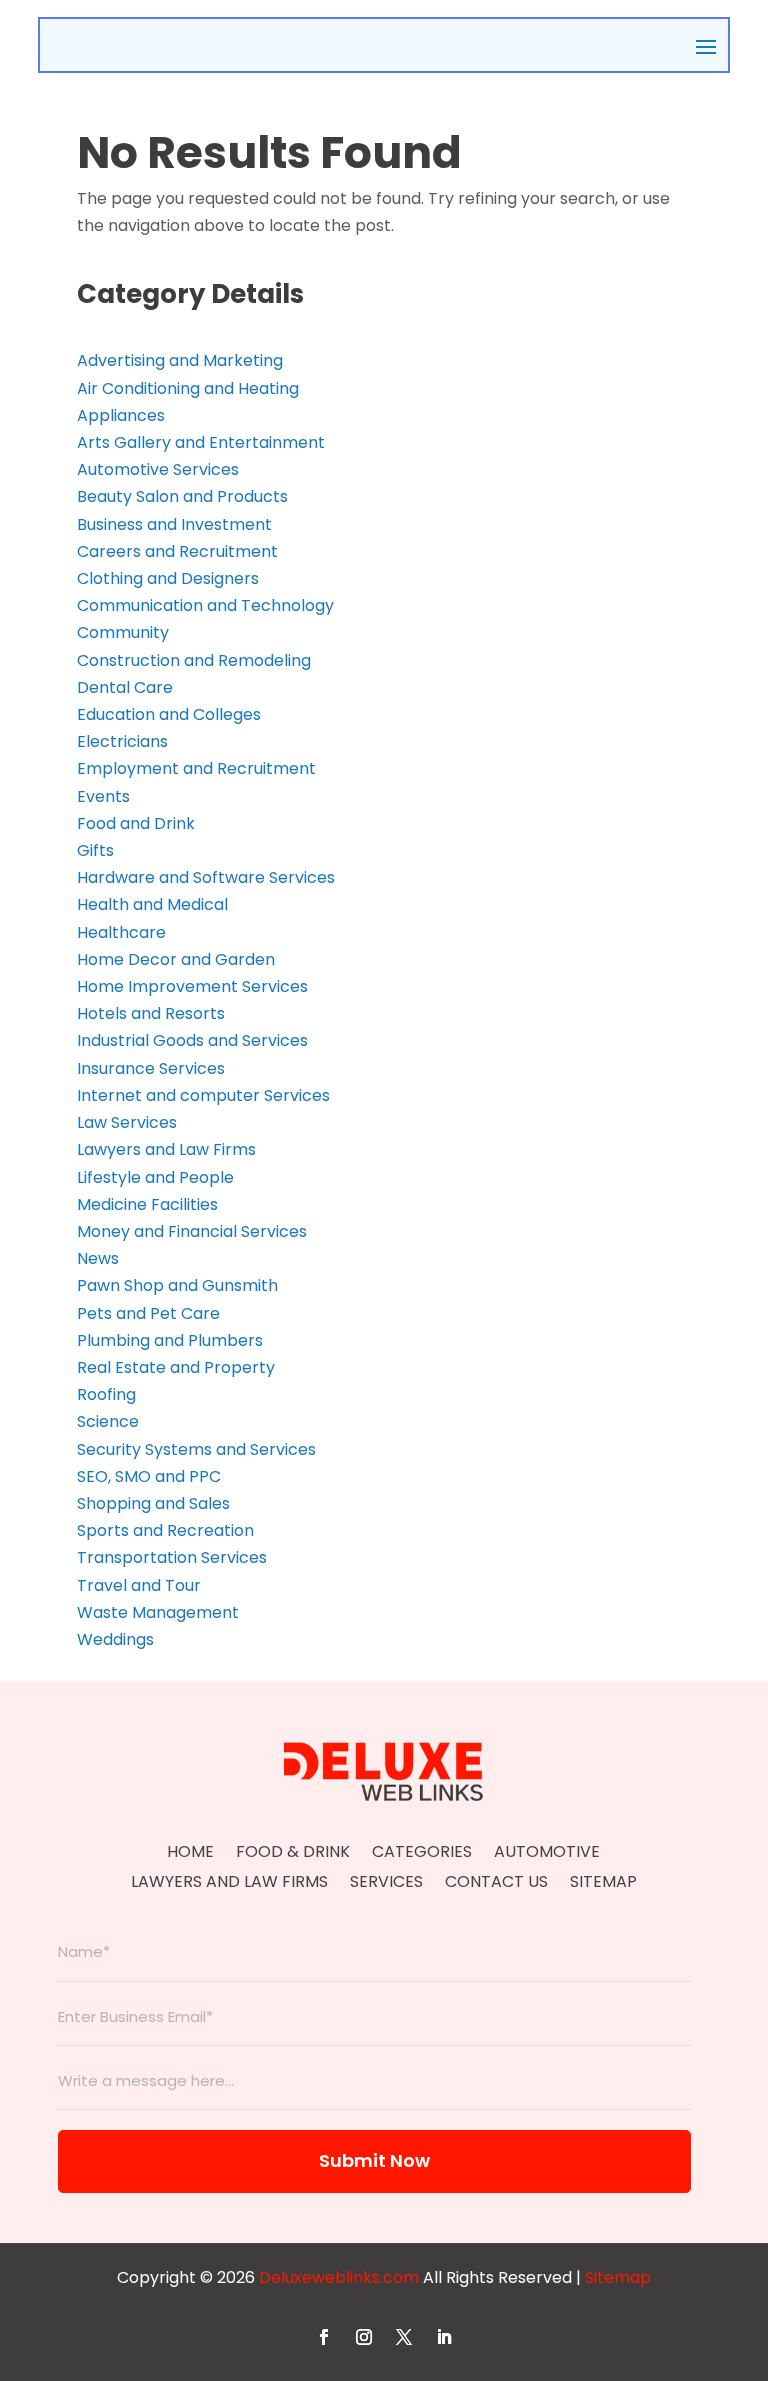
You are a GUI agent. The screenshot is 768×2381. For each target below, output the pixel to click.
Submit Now (374, 2160)
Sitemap (603, 1884)
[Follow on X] (404, 2337)
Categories (422, 1854)
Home (190, 1854)
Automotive (547, 1854)
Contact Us (496, 1884)
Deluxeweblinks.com (339, 2277)
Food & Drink (293, 1854)
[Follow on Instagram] (364, 2337)
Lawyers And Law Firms (229, 1884)
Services (386, 1884)
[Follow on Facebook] (324, 2337)
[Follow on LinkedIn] (444, 2337)
